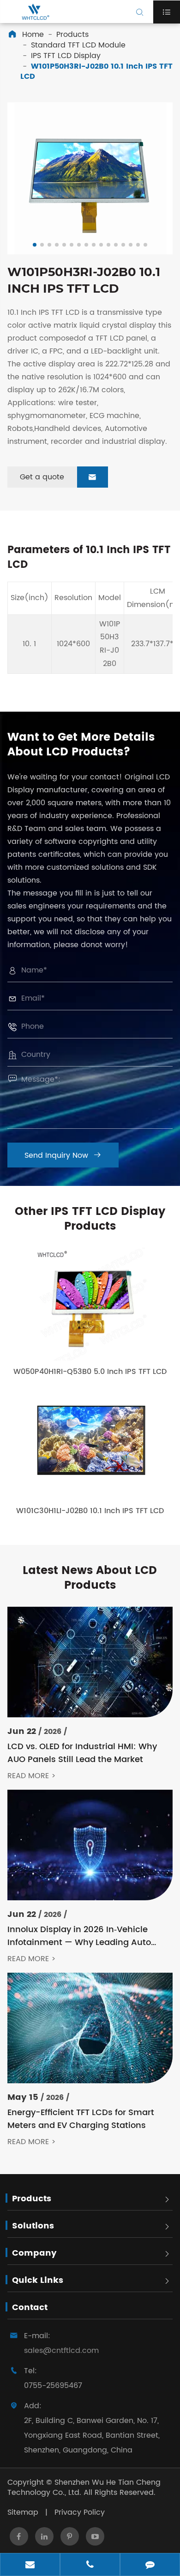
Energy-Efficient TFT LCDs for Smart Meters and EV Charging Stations (81, 2119)
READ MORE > (32, 1776)
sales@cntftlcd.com (61, 2351)
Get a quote (58, 477)
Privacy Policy (80, 2512)
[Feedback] (150, 2565)
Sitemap (23, 2512)
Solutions (33, 2226)
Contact (30, 2308)
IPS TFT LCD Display (66, 56)
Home (33, 35)
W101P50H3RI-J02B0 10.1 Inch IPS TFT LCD (96, 72)
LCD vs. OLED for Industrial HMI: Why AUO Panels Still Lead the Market (82, 1753)
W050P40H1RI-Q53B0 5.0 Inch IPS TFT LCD (90, 1372)
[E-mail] (30, 2565)
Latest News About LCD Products (90, 1578)
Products (72, 35)
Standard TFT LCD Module (78, 45)
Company (34, 2253)
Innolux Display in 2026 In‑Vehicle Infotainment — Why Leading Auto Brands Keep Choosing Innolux (79, 1936)
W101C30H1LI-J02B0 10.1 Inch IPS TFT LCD (90, 1511)
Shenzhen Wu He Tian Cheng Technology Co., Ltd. (84, 2488)
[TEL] (90, 2565)
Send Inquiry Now (63, 1155)
